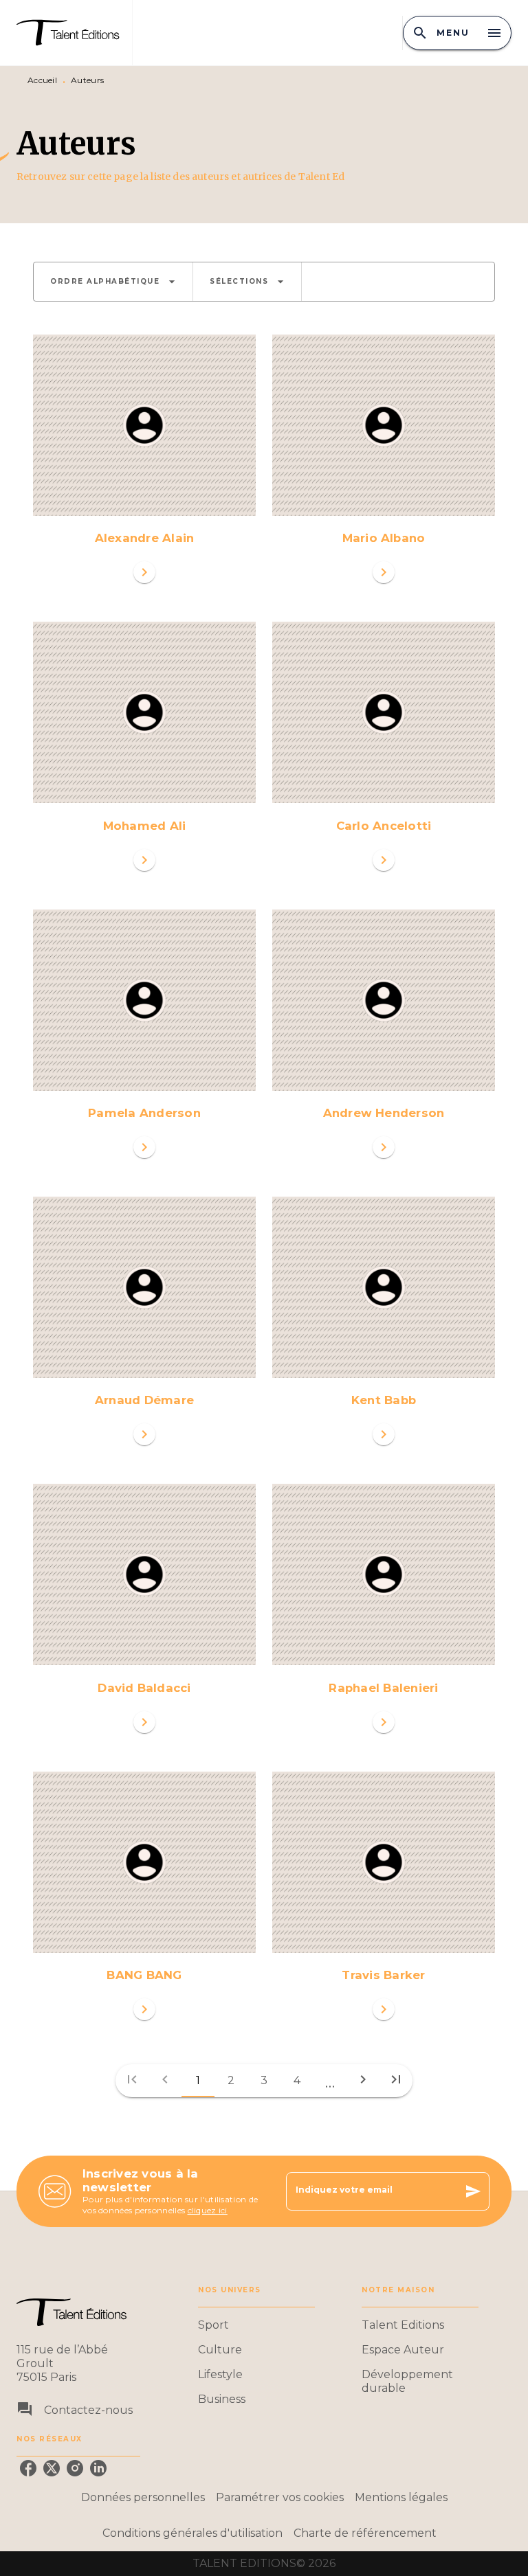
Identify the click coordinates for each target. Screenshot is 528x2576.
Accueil (42, 80)
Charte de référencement (365, 2533)
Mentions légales (401, 2497)
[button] (113, 282)
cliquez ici (208, 2210)
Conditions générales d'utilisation (192, 2533)
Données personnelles (143, 2497)
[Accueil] (74, 33)
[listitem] (28, 2468)
